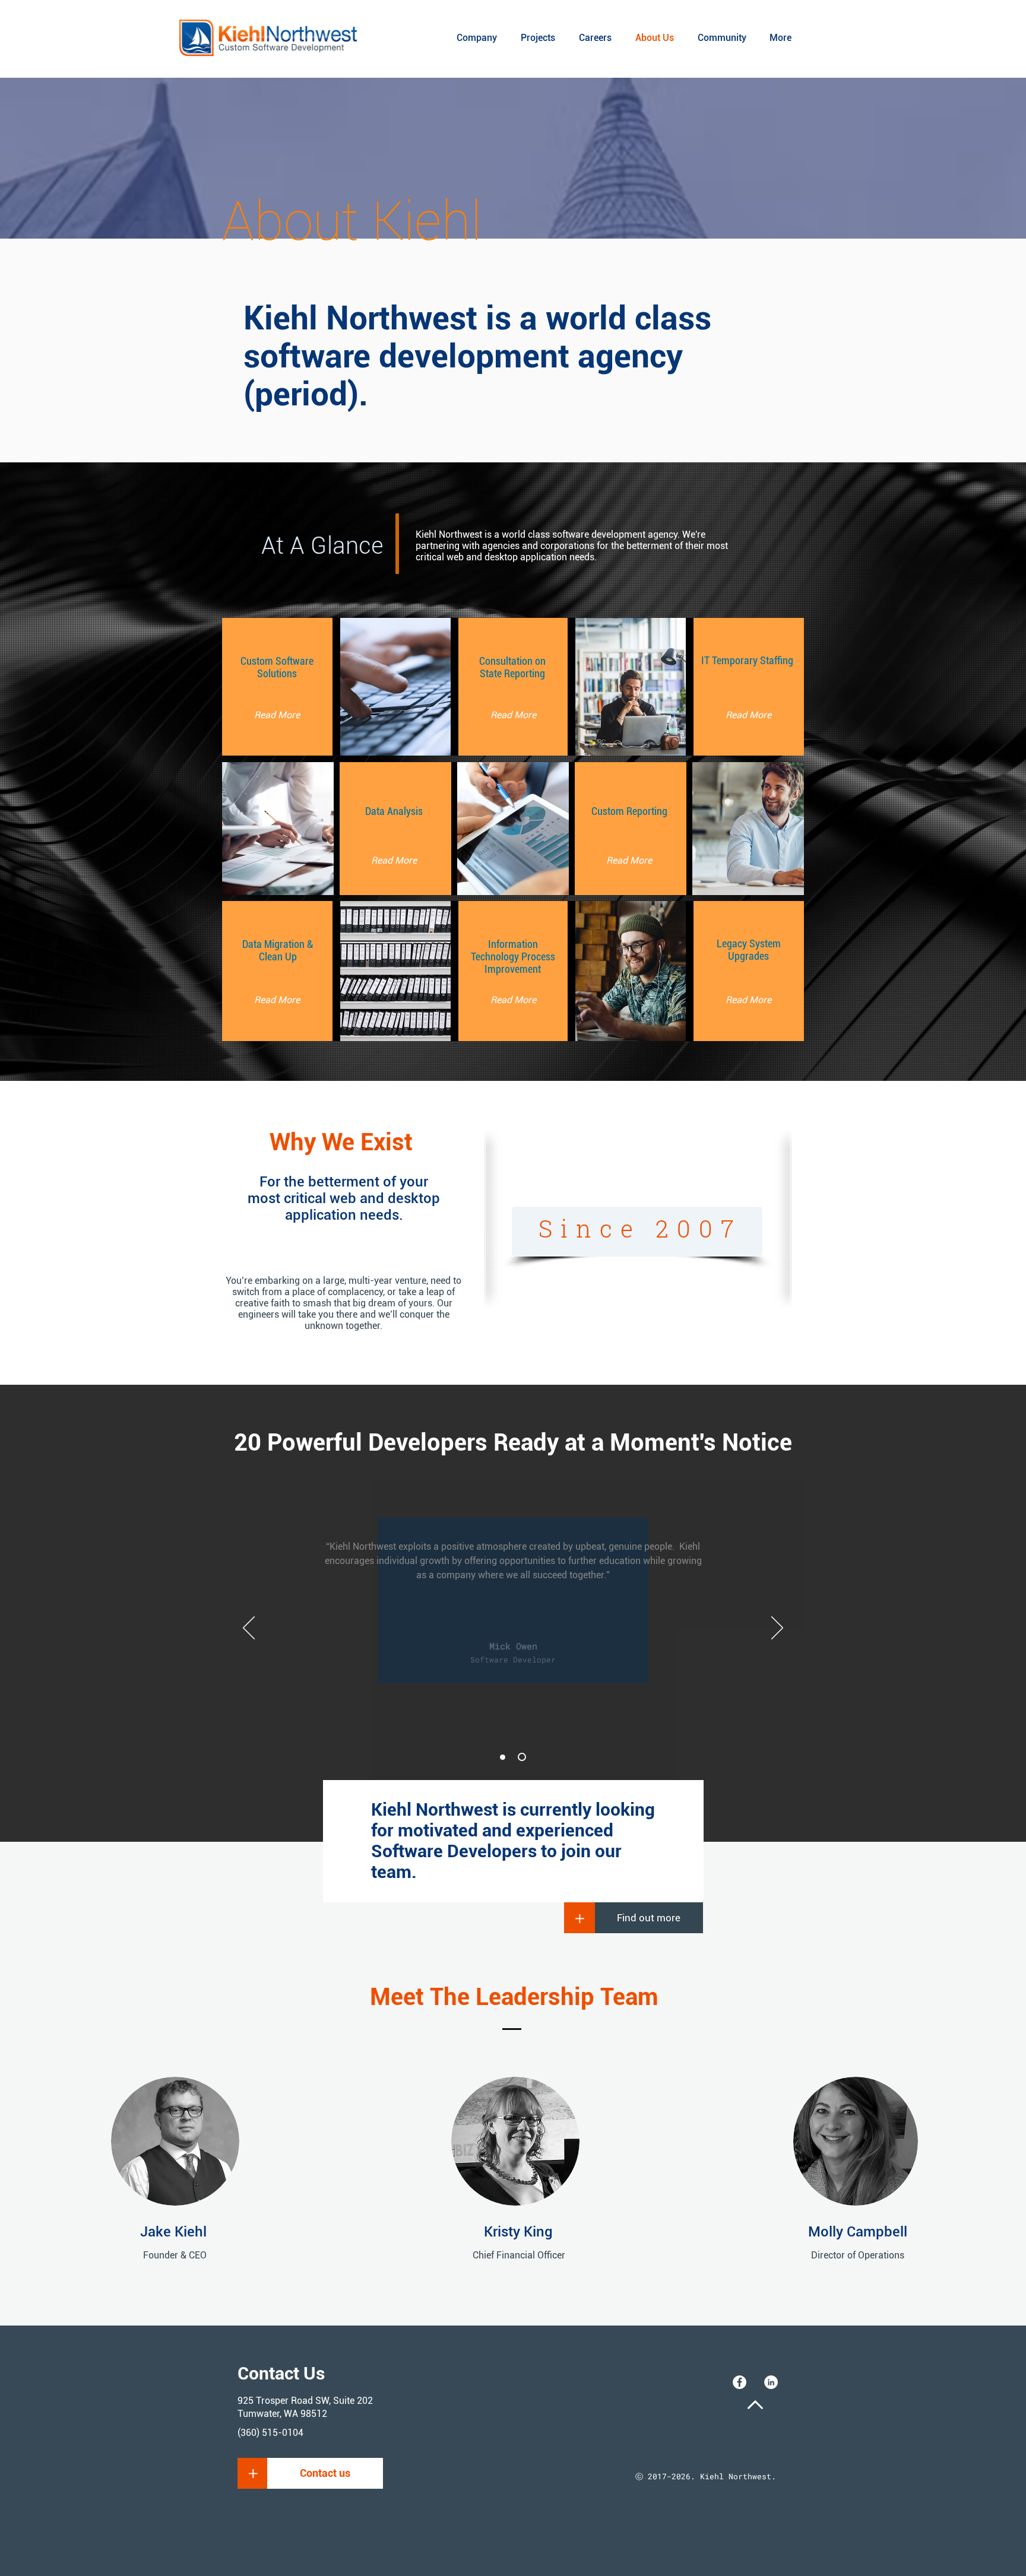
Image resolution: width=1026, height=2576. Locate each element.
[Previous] (249, 1629)
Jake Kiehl (173, 2232)
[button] (253, 2473)
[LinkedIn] (771, 2382)
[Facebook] (740, 2382)
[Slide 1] (503, 1757)
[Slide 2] (522, 1757)
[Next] (777, 1629)
